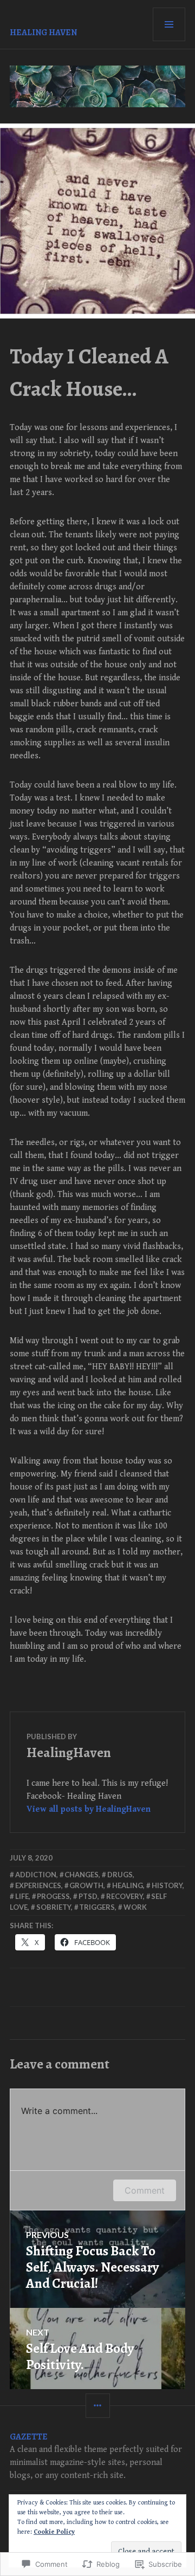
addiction (36, 1875)
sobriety (54, 1907)
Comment (145, 2190)
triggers (97, 1907)
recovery (125, 1896)
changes (82, 1875)
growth (86, 1885)
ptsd (88, 1896)
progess (53, 1896)
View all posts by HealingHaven (89, 1809)
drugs (120, 1875)
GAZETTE (29, 2437)
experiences (38, 1885)
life (22, 1896)
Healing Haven (43, 32)
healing (128, 1885)
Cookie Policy (54, 2532)
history (167, 1885)
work (135, 1907)
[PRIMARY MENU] (169, 24)
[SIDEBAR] (98, 2406)
